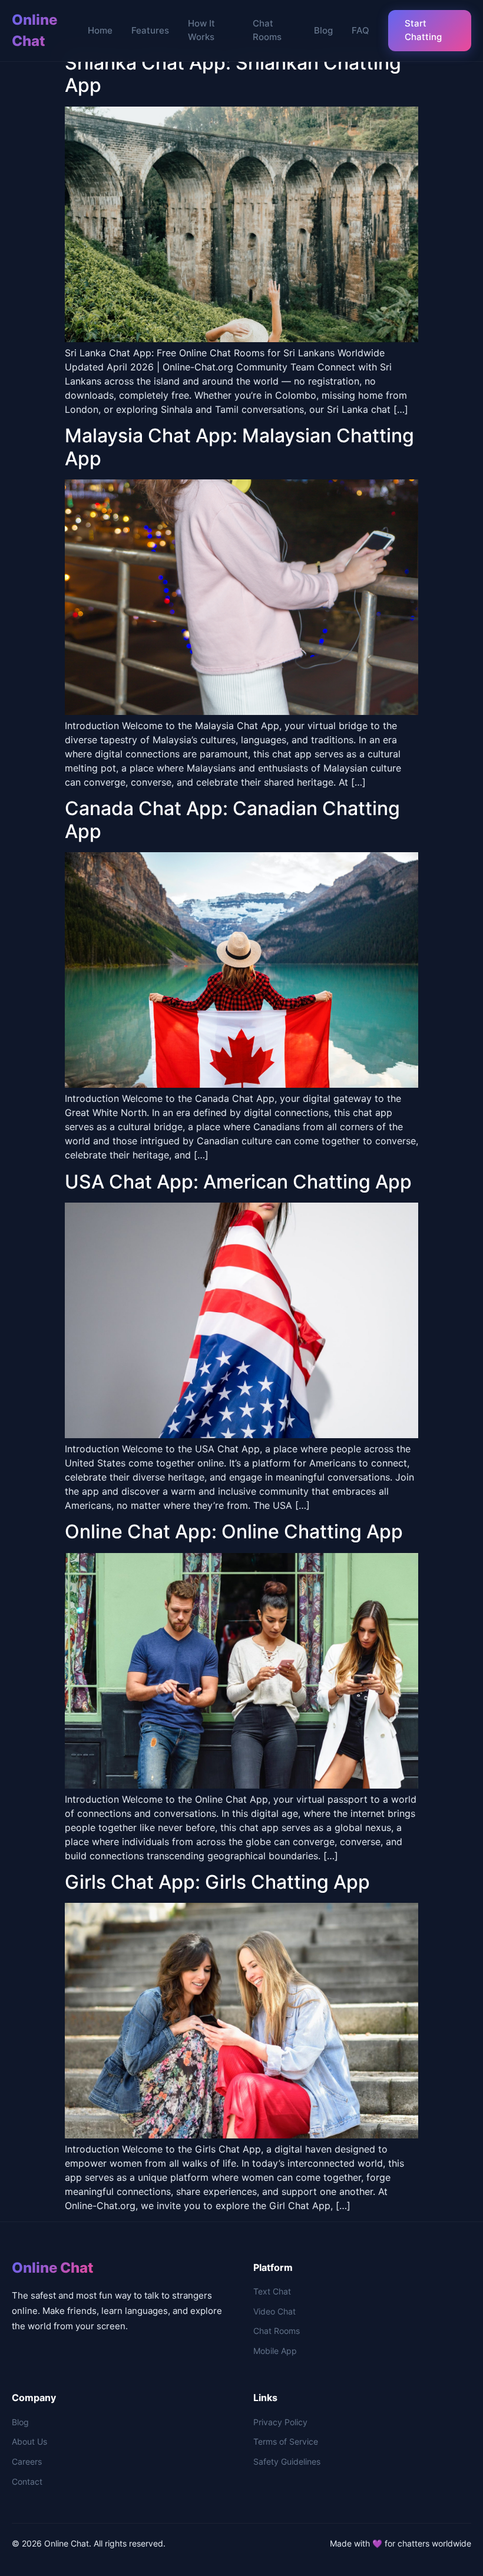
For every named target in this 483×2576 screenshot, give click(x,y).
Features (150, 30)
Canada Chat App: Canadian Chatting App (232, 820)
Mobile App (275, 2351)
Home (100, 30)
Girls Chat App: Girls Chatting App (217, 1882)
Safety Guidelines (287, 2461)
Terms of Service (286, 2441)
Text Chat (272, 2291)
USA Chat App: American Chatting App (238, 1182)
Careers (27, 2461)
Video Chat (274, 2311)
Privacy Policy (280, 2422)
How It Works (201, 30)
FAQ (360, 30)
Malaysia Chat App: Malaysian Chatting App (239, 447)
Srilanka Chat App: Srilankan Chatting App (233, 74)
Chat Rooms (267, 30)
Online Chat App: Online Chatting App (234, 1532)
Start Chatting (423, 30)
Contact (27, 2481)
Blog (323, 30)
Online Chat (34, 30)
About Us (29, 2441)
